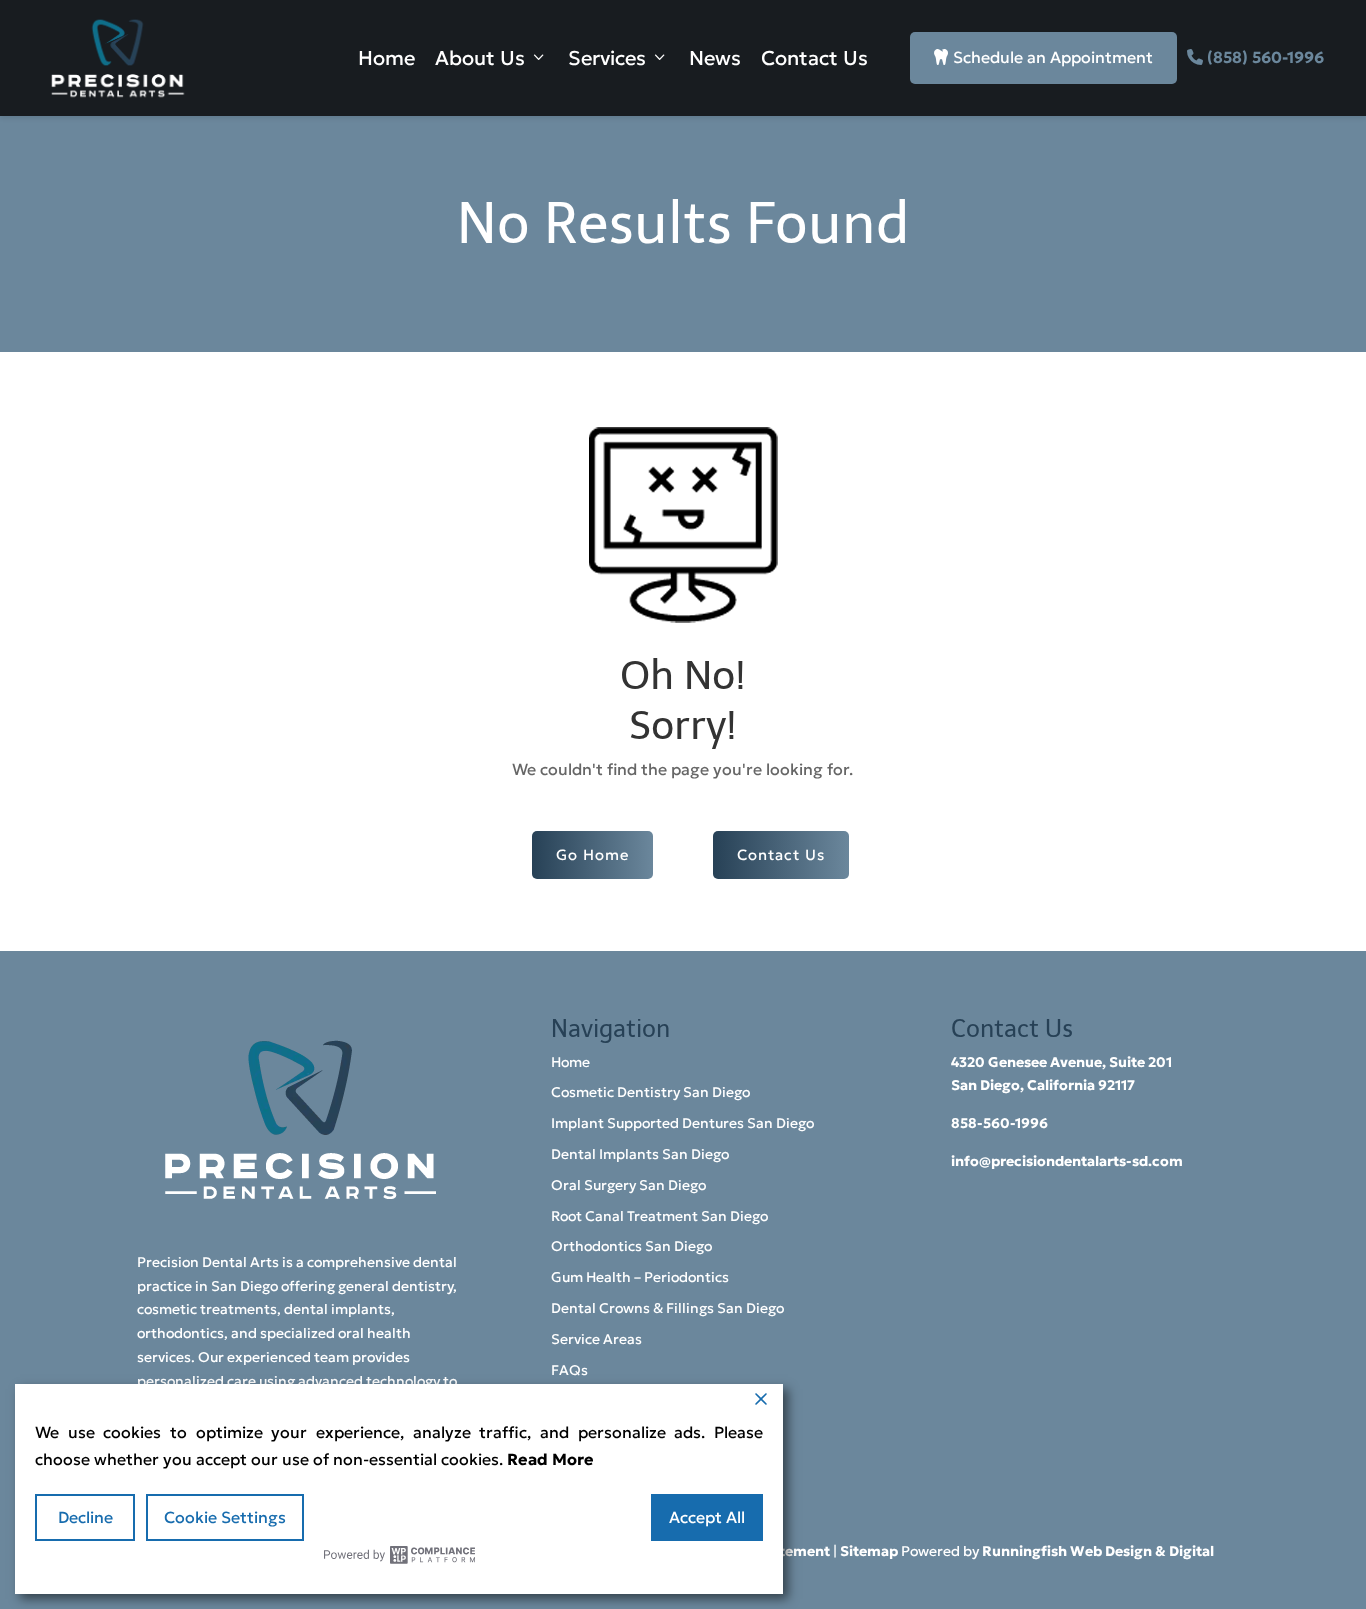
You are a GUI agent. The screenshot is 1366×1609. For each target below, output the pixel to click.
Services (607, 58)
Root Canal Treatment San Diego (659, 1216)
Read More (550, 1459)
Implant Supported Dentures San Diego (682, 1123)
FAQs (569, 1370)
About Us (480, 58)
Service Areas (596, 1339)
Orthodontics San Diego (631, 1246)
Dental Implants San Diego (640, 1154)
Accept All (707, 1517)
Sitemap (869, 1551)
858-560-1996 (999, 1123)
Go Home (592, 855)
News (715, 58)
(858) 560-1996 (1265, 57)
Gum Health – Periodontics (640, 1277)
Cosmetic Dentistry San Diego (650, 1092)
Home (386, 58)
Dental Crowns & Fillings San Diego (667, 1308)
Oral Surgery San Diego (628, 1185)
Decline (85, 1517)
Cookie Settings (225, 1517)
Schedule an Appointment (1043, 57)
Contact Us (814, 58)
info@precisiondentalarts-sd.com (1067, 1161)
